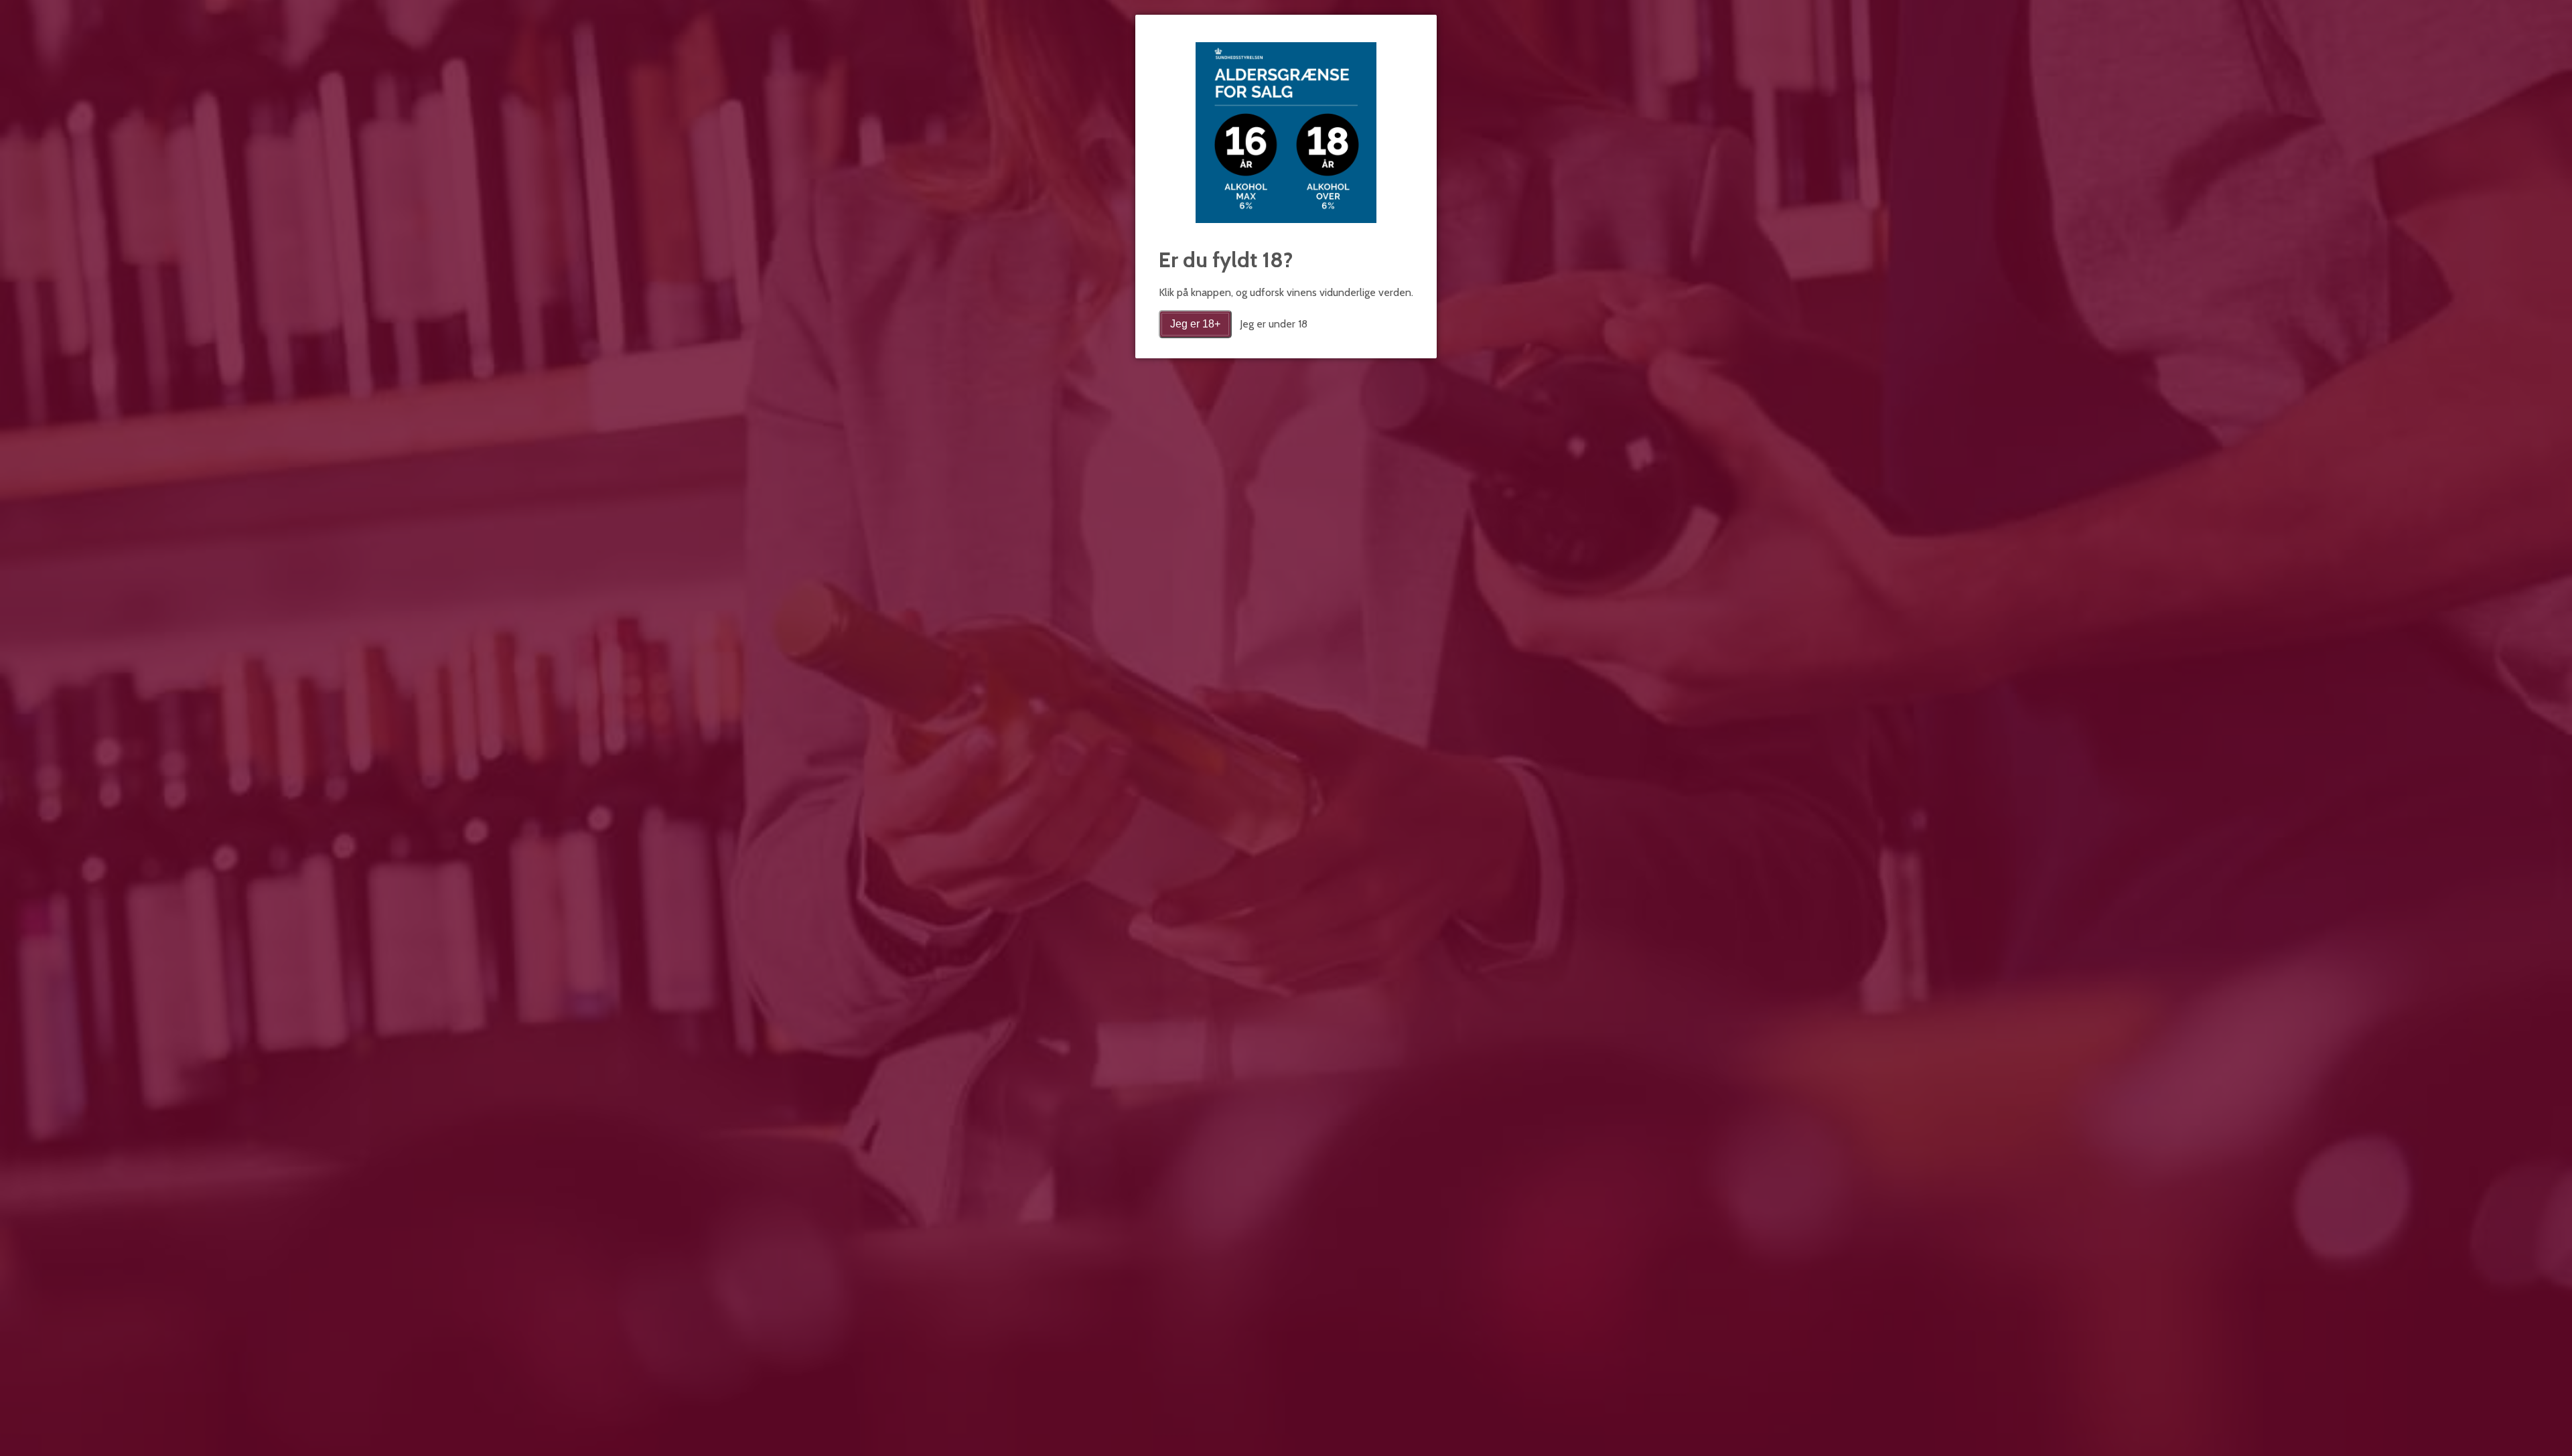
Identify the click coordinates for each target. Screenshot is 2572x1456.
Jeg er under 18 (1274, 324)
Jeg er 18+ (1195, 324)
